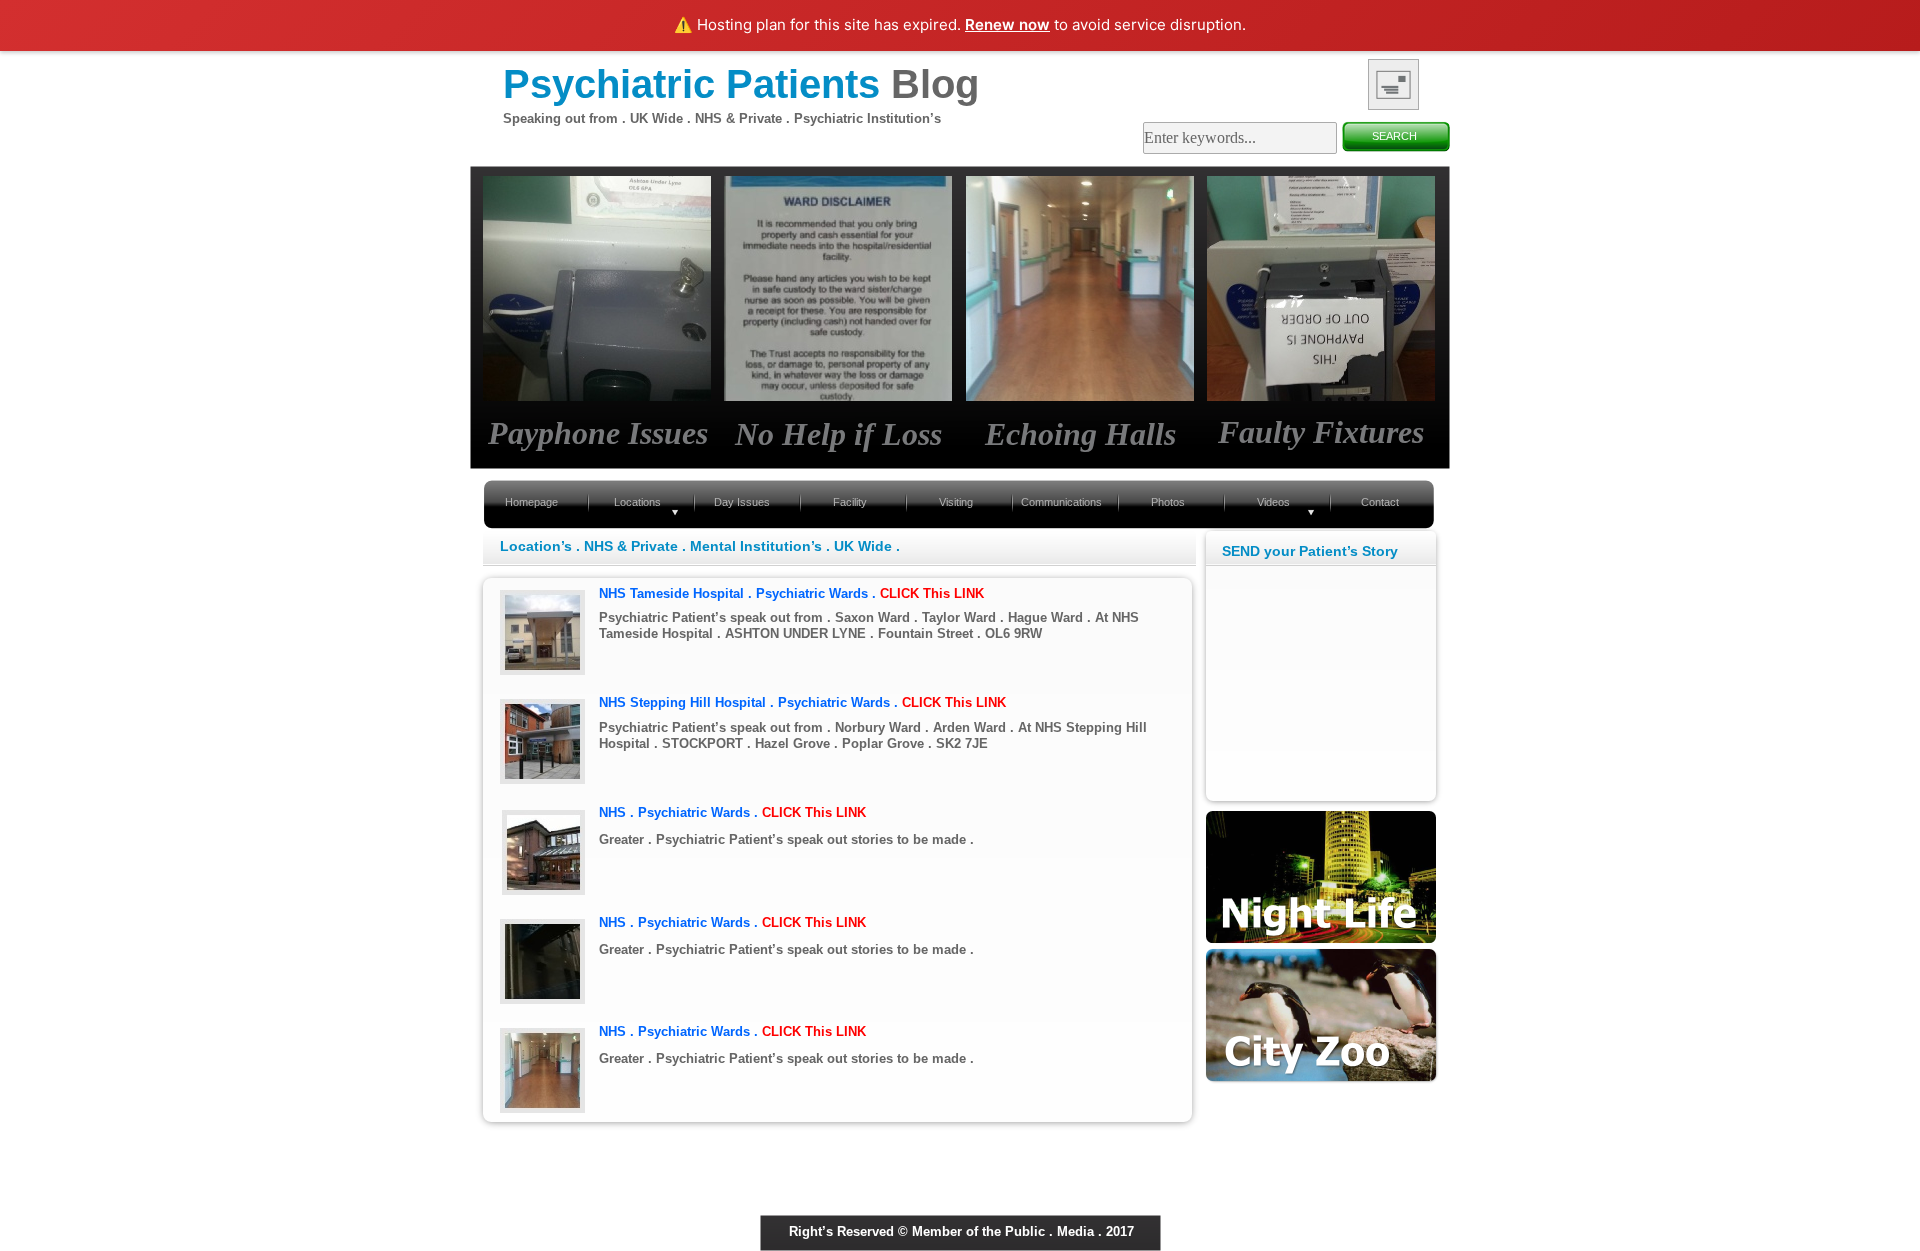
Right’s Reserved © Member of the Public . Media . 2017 (961, 1231)
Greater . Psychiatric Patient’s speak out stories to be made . (786, 839)
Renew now (1007, 24)
